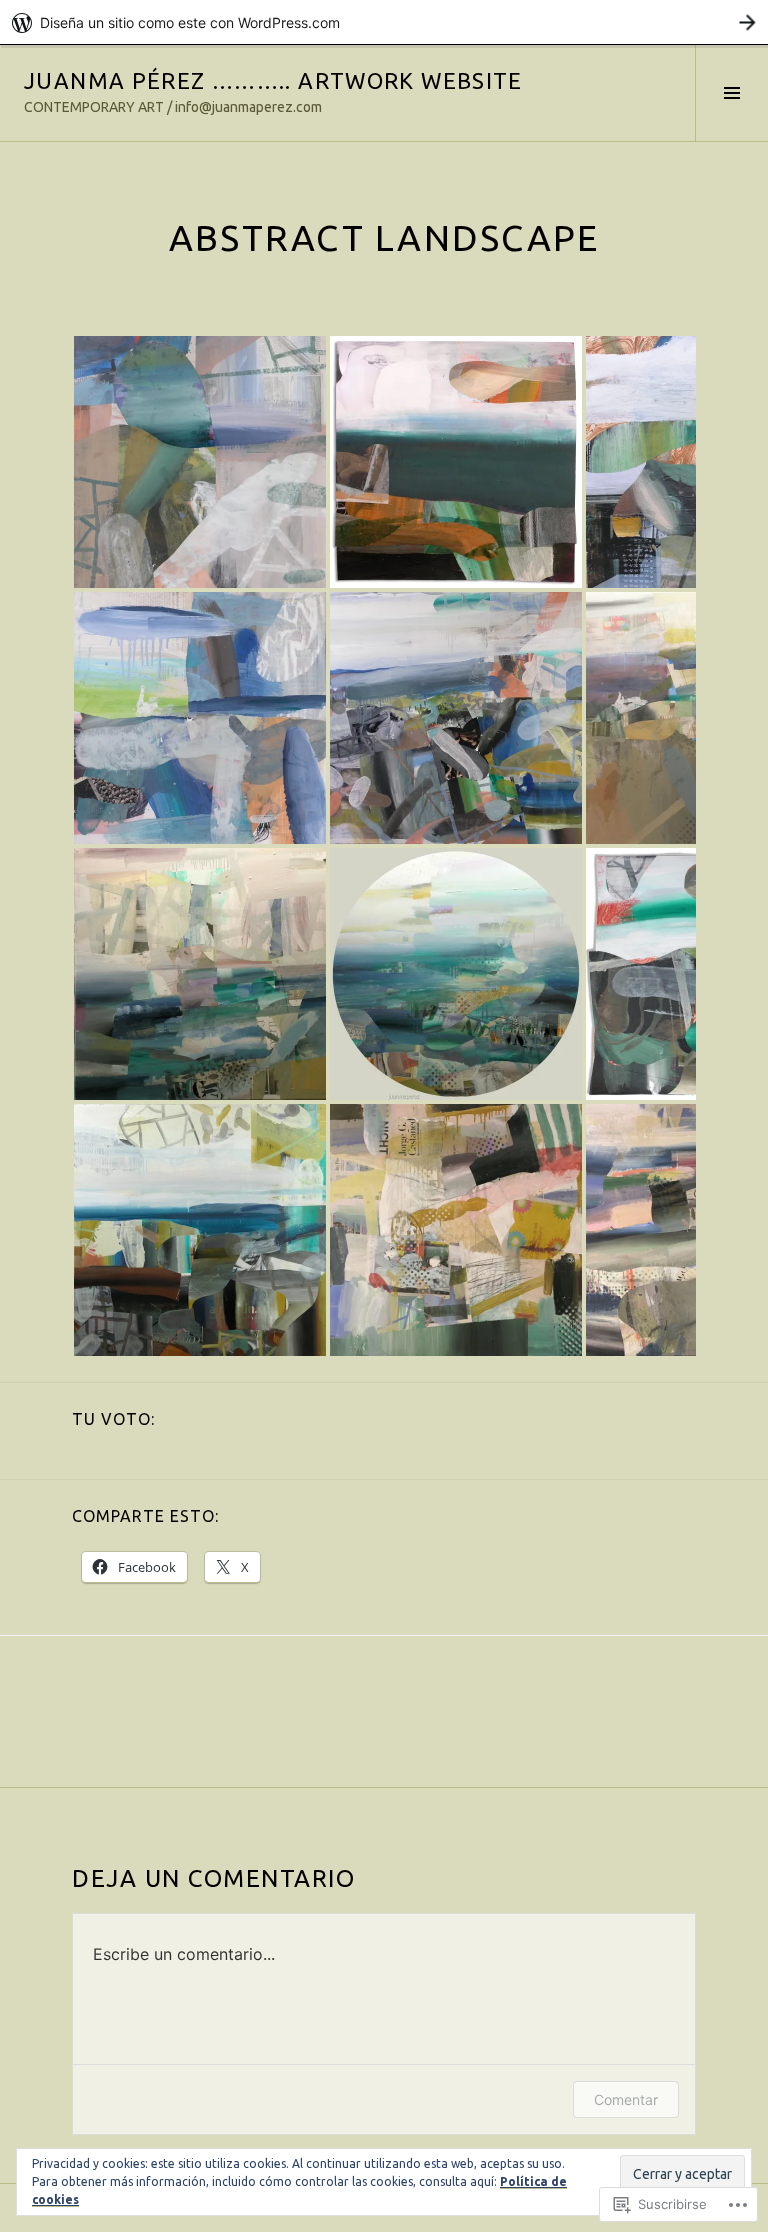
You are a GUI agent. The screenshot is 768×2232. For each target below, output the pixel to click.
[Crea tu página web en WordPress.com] (384, 22)
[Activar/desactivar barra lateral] (731, 93)
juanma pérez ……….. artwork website (273, 80)
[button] (200, 462)
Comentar (626, 2099)
